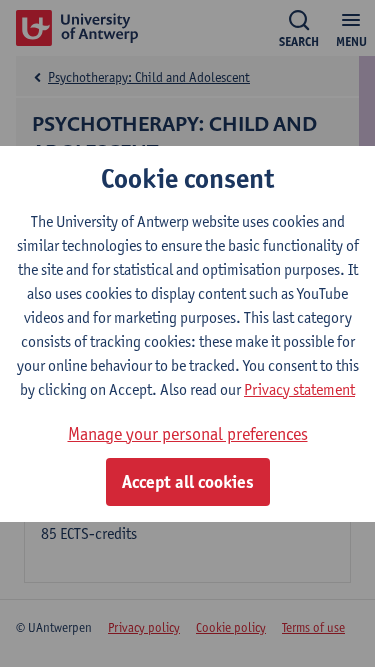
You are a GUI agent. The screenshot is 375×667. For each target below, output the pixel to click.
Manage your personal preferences (188, 433)
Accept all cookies (188, 482)
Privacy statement (299, 389)
